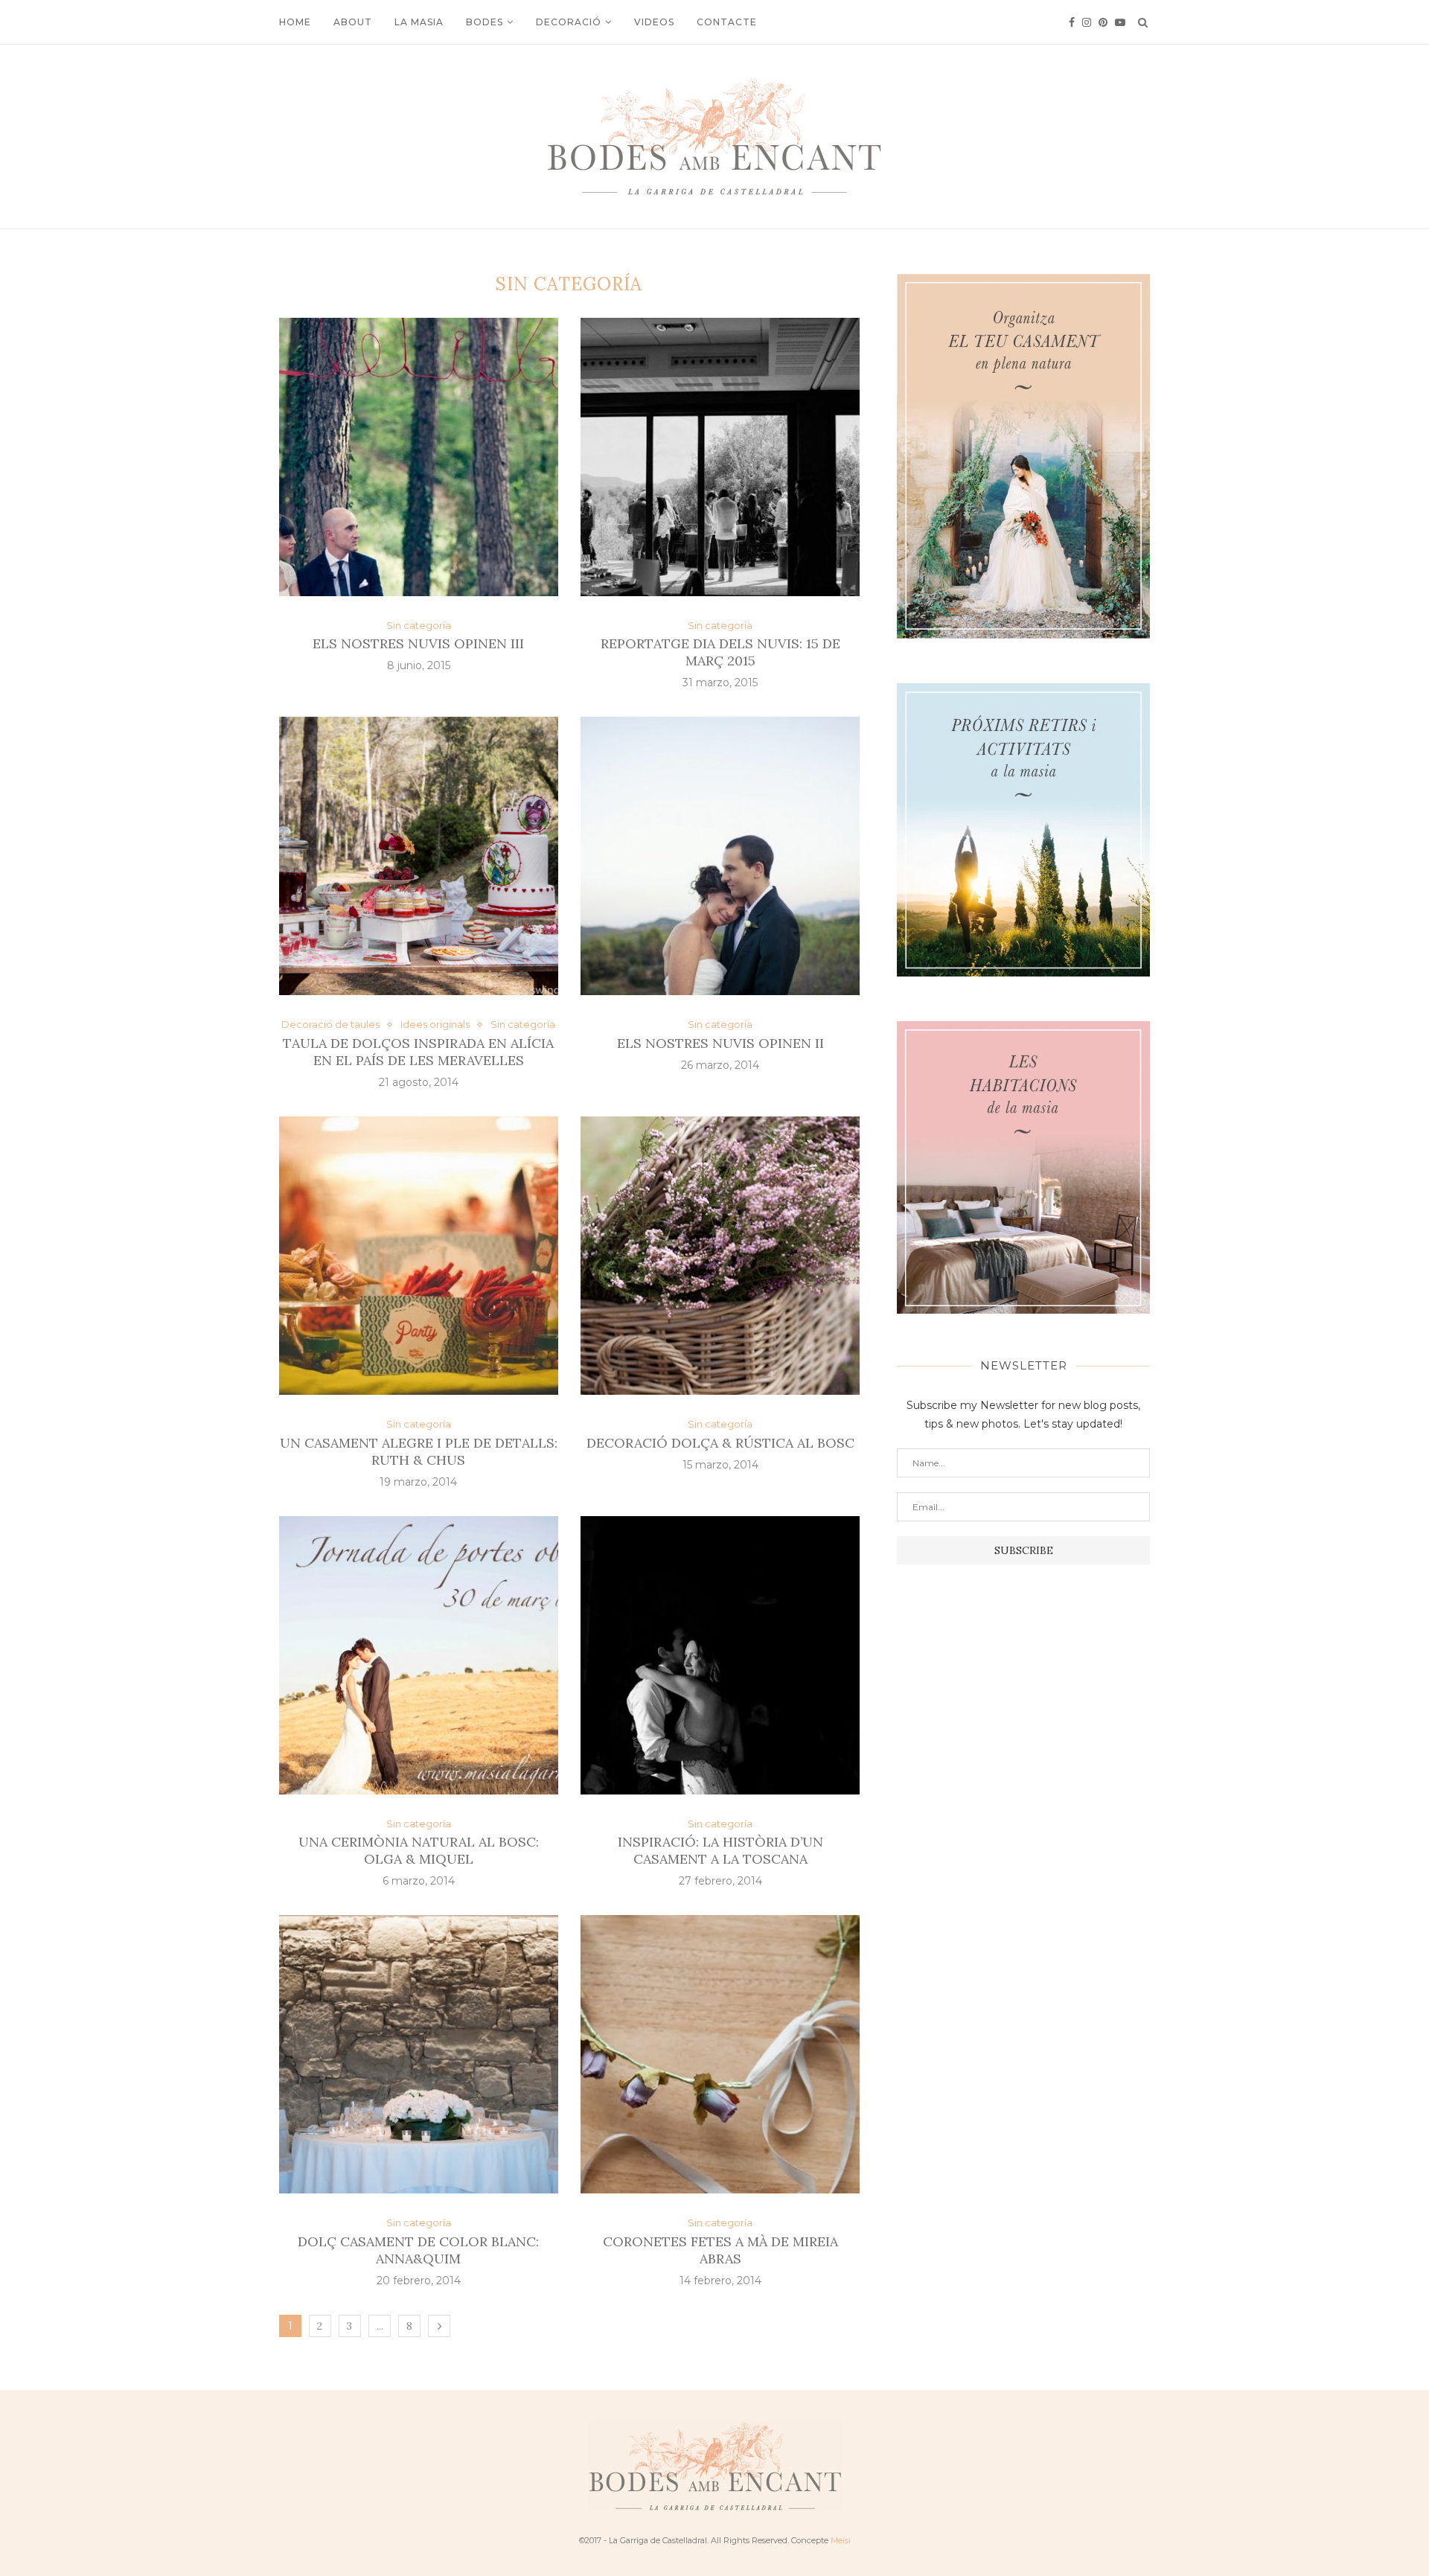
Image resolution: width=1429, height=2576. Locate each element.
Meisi (841, 2540)
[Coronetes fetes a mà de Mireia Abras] (720, 2054)
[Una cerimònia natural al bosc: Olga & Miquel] (419, 1655)
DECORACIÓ (569, 22)
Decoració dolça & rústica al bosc (720, 1443)
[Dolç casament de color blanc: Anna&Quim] (419, 2054)
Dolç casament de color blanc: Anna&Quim (418, 2250)
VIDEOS (654, 22)
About (353, 22)
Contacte (727, 22)
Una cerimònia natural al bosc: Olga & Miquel (419, 1850)
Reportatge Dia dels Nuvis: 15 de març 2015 (720, 652)
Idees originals (435, 1025)
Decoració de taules (330, 1025)
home (295, 22)
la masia (419, 22)
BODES (485, 22)
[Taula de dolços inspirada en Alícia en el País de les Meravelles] (419, 856)
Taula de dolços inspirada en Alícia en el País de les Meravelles (418, 1052)
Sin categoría (419, 626)
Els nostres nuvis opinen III (418, 643)
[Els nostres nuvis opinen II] (720, 856)
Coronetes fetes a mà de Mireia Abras (720, 2250)
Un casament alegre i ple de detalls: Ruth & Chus (419, 1451)
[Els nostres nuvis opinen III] (419, 457)
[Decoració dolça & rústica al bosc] (720, 1256)
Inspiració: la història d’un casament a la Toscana (720, 1850)
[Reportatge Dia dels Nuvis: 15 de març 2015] (720, 457)
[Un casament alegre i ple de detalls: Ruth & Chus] (419, 1256)
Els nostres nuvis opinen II (720, 1043)
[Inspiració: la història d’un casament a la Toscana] (720, 1655)
